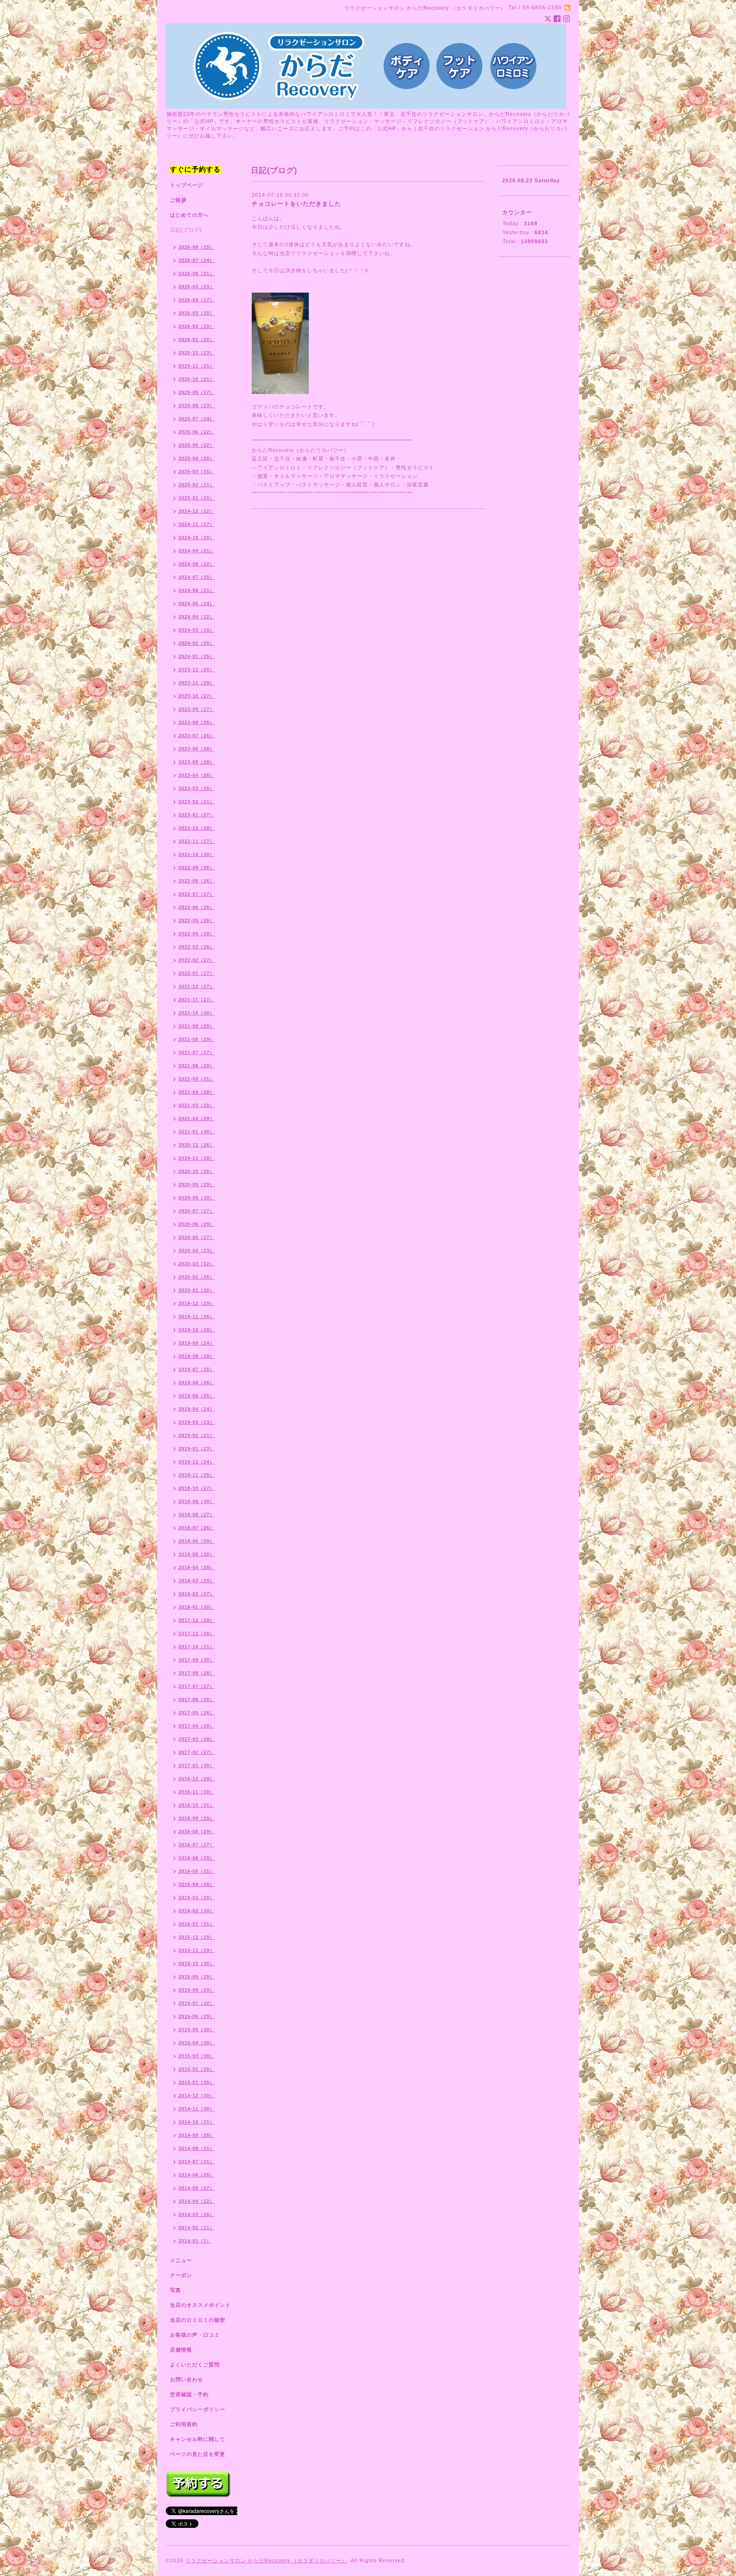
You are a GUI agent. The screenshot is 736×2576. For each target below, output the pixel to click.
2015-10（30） (197, 1964)
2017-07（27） (197, 1686)
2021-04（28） (197, 1092)
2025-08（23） (197, 405)
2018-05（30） (197, 1554)
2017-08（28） (197, 1673)
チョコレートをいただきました (296, 204)
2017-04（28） (197, 1726)
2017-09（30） (197, 1660)
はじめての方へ (189, 215)
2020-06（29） (197, 1224)
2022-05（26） (197, 920)
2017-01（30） (197, 1765)
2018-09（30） (197, 1501)
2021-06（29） (197, 1066)
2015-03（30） (197, 2056)
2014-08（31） (197, 2148)
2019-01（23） (197, 1449)
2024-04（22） (197, 617)
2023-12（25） (197, 670)
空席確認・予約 (189, 2395)
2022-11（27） (197, 841)
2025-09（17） (197, 392)
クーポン (181, 2275)
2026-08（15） (197, 247)
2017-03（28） (197, 1739)
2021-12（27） (197, 986)
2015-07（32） (197, 2003)
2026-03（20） (197, 313)
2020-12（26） (197, 1145)
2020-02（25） (197, 1277)
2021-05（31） (197, 1079)
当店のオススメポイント (200, 2305)
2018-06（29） (197, 1541)
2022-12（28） (197, 828)
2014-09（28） (197, 2135)
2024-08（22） (197, 564)
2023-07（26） (197, 736)
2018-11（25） (197, 1475)
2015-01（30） (197, 2082)
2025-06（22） (197, 432)
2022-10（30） (197, 854)
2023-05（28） (197, 762)
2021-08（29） (197, 1039)
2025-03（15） (197, 471)
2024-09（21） (197, 551)
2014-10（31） (197, 2122)
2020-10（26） (197, 1171)
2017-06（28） (197, 1699)
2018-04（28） (197, 1567)
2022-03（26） (197, 947)
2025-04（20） (197, 458)
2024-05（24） (197, 604)
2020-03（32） (197, 1264)
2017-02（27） (197, 1752)
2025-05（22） (197, 445)
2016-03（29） (197, 1897)
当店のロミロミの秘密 (198, 2320)
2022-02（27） (197, 960)
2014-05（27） (197, 2188)
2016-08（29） (197, 1831)
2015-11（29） (197, 1950)
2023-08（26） (197, 722)
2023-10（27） (197, 696)
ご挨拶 (178, 200)
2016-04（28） (197, 1884)
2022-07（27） (197, 894)
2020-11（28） (197, 1158)
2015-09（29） (197, 1977)
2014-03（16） (197, 2214)
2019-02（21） (197, 1435)
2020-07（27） (197, 1211)
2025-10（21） (197, 379)
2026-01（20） (197, 339)
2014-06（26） (197, 2175)
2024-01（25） (197, 656)
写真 (175, 2290)
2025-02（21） (197, 485)
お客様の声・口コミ (195, 2335)
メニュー (181, 2260)
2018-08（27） (197, 1515)
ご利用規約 (184, 2424)
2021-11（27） (197, 1000)
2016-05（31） (197, 1871)
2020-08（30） (197, 1198)
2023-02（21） (197, 802)
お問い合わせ (187, 2380)
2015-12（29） (197, 1937)
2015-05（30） (197, 2030)
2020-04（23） (197, 1251)
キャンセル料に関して (198, 2439)
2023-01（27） (197, 815)
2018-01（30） (197, 1607)
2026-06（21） (197, 273)
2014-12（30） (197, 2096)
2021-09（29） (197, 1026)
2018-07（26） (197, 1528)
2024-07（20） (197, 577)
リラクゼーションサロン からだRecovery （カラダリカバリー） (266, 2561)
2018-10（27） (197, 1488)
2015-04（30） (197, 2043)
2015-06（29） (197, 2016)
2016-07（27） (197, 1845)
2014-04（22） (197, 2201)
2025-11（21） (197, 366)
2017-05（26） (197, 1713)
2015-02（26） (197, 2069)
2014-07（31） (197, 2162)
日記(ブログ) (186, 230)
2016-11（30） (197, 1792)
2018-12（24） (197, 1462)
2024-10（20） (197, 538)
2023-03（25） (197, 788)
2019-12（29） (197, 1303)
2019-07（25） (197, 1369)
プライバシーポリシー (198, 2409)
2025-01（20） (197, 498)
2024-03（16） (197, 630)
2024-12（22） (197, 511)
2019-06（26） (197, 1383)
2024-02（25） (197, 643)
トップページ (187, 185)
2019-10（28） (197, 1330)
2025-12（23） (197, 353)
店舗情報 (181, 2350)
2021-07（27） (197, 1052)
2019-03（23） (197, 1422)
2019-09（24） (197, 1343)
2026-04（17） (197, 300)
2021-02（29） (197, 1118)
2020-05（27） (197, 1237)
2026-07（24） (197, 260)
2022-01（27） (197, 973)
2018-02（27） (197, 1594)
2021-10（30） (197, 1013)
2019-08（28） (197, 1356)
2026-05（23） (197, 287)
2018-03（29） (197, 1581)
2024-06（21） (197, 590)
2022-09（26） (197, 868)
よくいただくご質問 (195, 2365)
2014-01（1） (195, 2241)
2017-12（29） (197, 1620)
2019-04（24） (197, 1409)
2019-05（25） (197, 1396)
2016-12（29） (197, 1779)
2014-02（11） (197, 2228)
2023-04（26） (197, 775)
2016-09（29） (197, 1818)
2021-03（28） (197, 1105)
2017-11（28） (197, 1633)
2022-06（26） (197, 907)
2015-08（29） (197, 1990)
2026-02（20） (197, 326)
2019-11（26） (197, 1317)
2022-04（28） (197, 934)
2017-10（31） (197, 1647)
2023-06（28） (197, 749)
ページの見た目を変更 (198, 2454)
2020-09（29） (197, 1184)
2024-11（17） (197, 524)
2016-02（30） (197, 1911)
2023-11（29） (197, 683)
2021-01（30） (197, 1132)
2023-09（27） (197, 709)
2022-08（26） (197, 881)
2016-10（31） (197, 1805)
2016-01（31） (197, 1924)
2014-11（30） (197, 2109)
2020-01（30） (197, 1290)
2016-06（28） (197, 1858)
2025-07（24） (197, 419)
